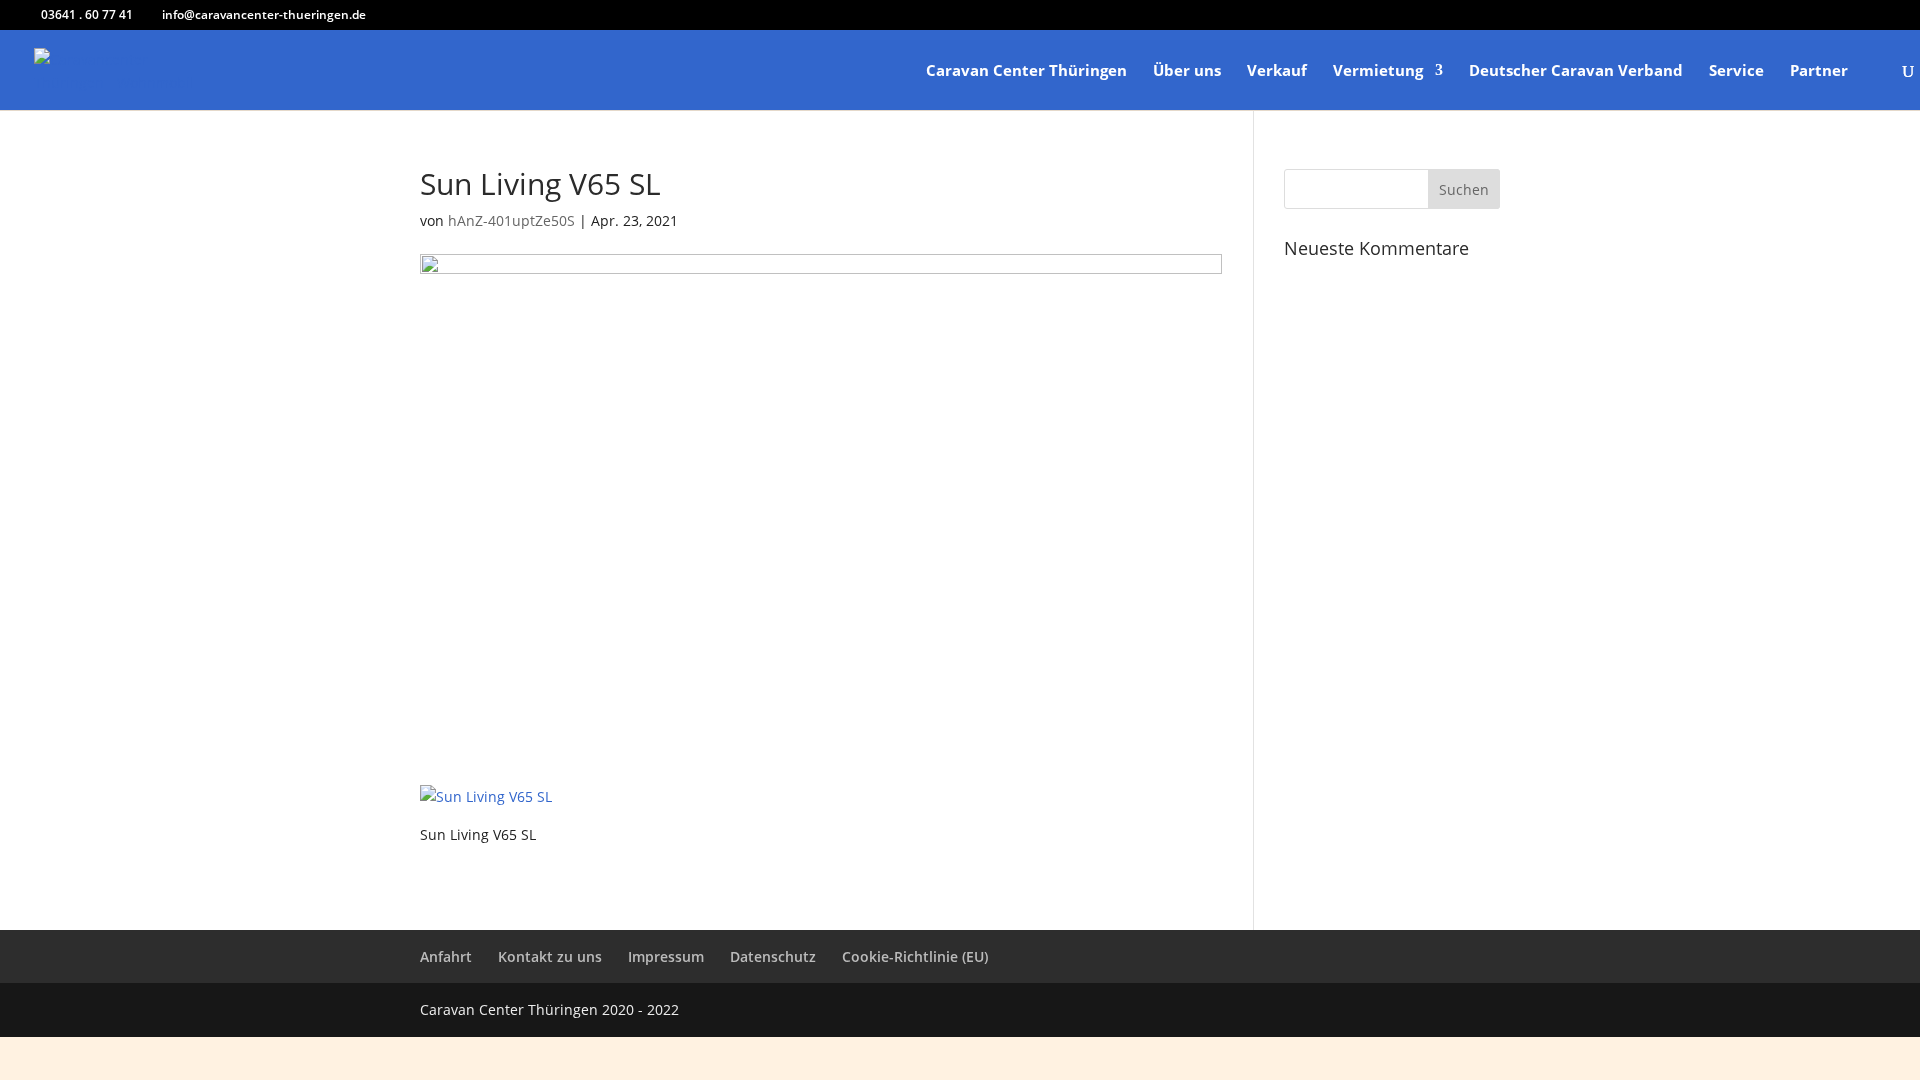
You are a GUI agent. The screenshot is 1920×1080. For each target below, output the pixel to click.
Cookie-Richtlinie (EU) (915, 956)
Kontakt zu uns (550, 956)
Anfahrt (446, 956)
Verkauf (1277, 71)
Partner (1819, 71)
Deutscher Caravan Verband (1576, 71)
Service (1736, 71)
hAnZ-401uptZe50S (511, 220)
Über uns (1187, 71)
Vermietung (1378, 71)
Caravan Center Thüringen (1026, 71)
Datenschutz (773, 956)
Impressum (666, 956)
